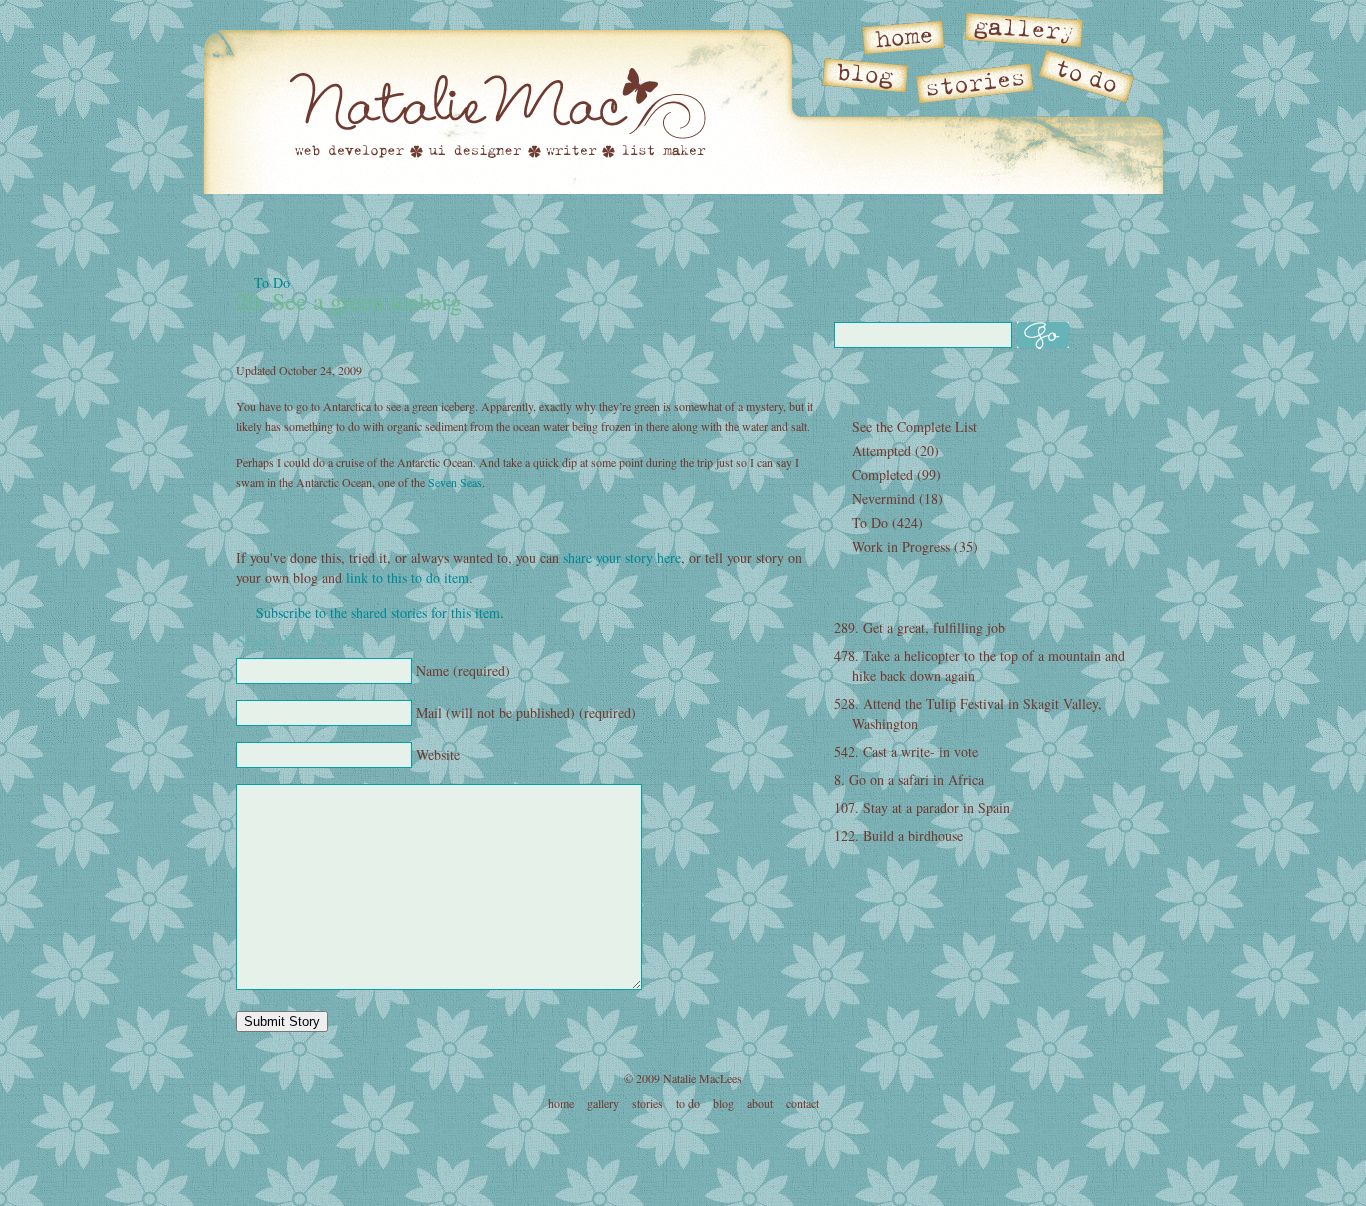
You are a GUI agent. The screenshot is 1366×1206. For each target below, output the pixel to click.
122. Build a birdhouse (898, 835)
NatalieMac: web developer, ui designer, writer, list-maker (498, 112)
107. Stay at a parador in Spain (922, 807)
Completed (882, 474)
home (561, 1103)
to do (688, 1103)
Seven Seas (455, 482)
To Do (272, 282)
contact (802, 1103)
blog (723, 1103)
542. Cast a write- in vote (906, 751)
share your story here (622, 557)
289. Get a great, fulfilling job (919, 627)
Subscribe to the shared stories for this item (378, 612)
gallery (603, 1103)
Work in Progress (901, 546)
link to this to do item (407, 577)
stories (647, 1103)
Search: (982, 292)
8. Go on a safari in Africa (909, 779)
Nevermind (883, 498)
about (760, 1103)
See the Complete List (914, 426)
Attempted (881, 450)
